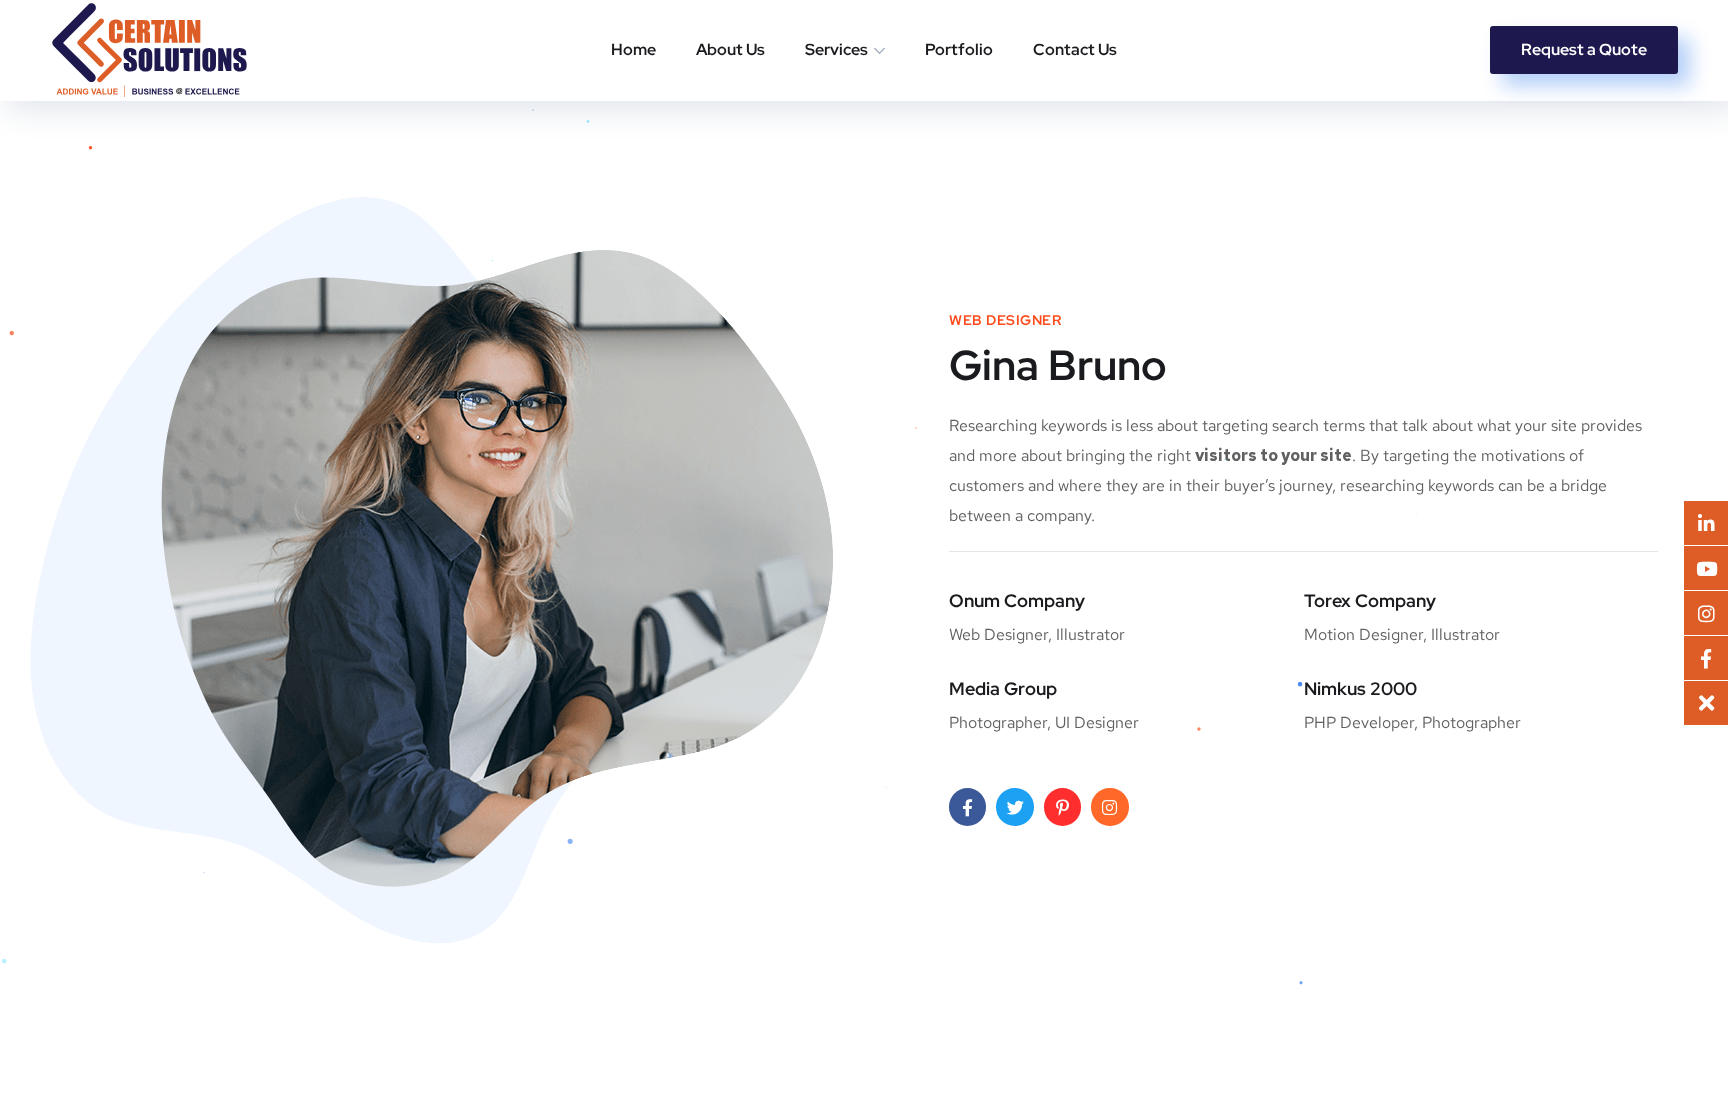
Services (836, 49)
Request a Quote (1584, 49)
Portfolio (959, 49)
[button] (1706, 703)
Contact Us (1075, 49)
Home (633, 49)
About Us (730, 49)
